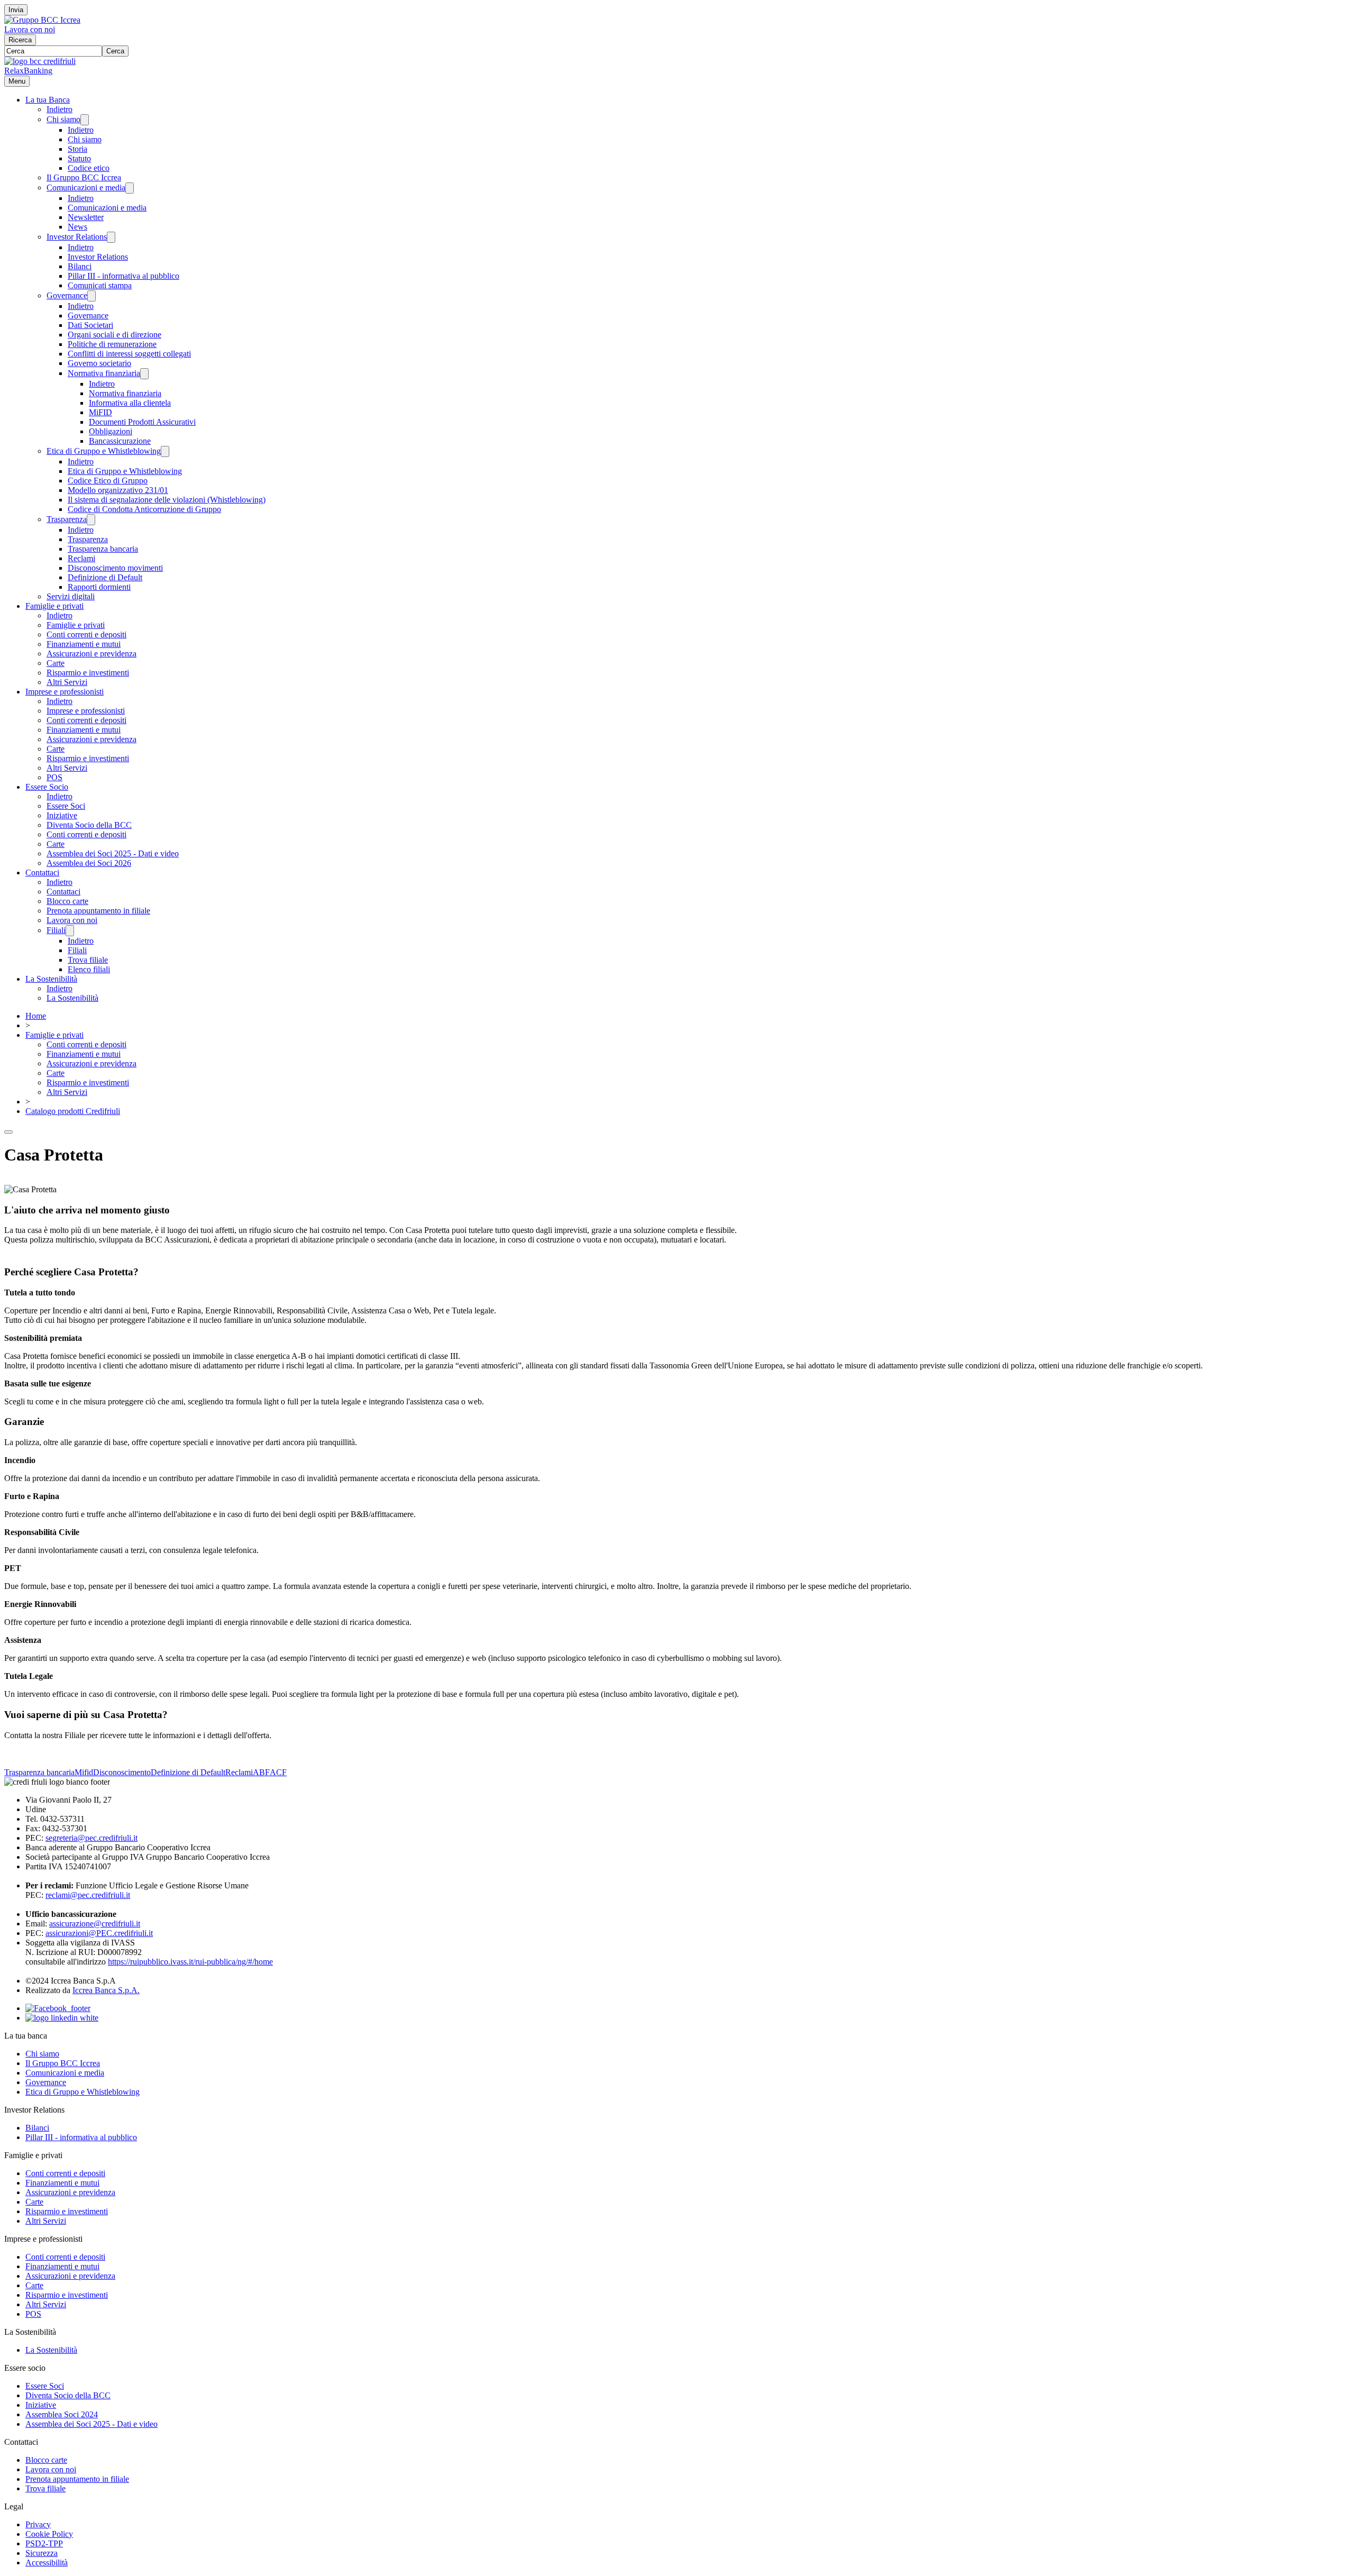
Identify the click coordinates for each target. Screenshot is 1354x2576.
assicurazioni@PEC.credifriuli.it (99, 1933)
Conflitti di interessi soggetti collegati (129, 354)
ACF (278, 1772)
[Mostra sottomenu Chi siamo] (85, 120)
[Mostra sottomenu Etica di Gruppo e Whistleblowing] (165, 451)
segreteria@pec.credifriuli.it (92, 1838)
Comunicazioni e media (86, 188)
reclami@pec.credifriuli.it (88, 1895)
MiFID (100, 412)
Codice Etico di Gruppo (108, 481)
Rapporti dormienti (99, 587)
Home (36, 1016)
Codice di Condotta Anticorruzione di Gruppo (144, 509)
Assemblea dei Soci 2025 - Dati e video (113, 853)
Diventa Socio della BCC (89, 825)
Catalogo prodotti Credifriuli (73, 1111)
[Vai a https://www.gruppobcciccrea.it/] (42, 20)
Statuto (79, 158)
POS (54, 777)
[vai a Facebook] (58, 2008)
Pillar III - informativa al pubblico (123, 276)
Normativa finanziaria (104, 373)
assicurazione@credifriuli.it (95, 1924)
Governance (67, 295)
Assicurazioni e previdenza (92, 654)
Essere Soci (66, 806)
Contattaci (42, 873)
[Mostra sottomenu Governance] (92, 296)
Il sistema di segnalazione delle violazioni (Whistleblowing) (167, 500)
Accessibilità (47, 2563)
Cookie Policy (49, 2534)
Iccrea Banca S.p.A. (106, 1990)
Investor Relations (77, 237)
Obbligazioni (111, 431)
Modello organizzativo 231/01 (118, 490)
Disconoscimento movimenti (115, 568)
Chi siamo (63, 119)
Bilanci (80, 266)
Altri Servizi (67, 682)
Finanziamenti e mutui (84, 644)
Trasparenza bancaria (103, 549)
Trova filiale (88, 960)
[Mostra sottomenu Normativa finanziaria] (144, 374)
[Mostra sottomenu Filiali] (70, 931)
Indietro (60, 109)
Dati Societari (90, 325)
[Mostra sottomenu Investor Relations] (111, 237)
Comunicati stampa (100, 285)
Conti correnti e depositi (86, 634)
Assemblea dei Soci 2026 (89, 863)
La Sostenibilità (51, 979)
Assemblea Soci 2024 (62, 2414)
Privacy (38, 2524)
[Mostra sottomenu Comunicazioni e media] (130, 188)
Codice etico (89, 168)
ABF (261, 1772)
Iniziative (62, 815)
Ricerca (20, 40)
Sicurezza (42, 2553)
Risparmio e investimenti (88, 673)
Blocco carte (67, 901)
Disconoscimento (122, 1772)
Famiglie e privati (54, 606)
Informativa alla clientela (130, 403)
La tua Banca (48, 100)
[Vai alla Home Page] (40, 61)
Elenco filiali (89, 969)
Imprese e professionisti (65, 692)
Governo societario (99, 363)
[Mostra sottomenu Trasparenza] (91, 520)
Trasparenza (67, 519)
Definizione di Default (105, 577)
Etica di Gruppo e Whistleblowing (104, 451)
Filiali (56, 930)
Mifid (84, 1772)
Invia (16, 10)
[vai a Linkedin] (62, 2018)
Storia (77, 149)
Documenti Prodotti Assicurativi (142, 422)
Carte (56, 663)
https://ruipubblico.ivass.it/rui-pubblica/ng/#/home (190, 1962)
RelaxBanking (28, 71)
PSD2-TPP (44, 2543)
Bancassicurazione (120, 441)
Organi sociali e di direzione (115, 335)
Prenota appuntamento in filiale (98, 911)
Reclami (81, 558)
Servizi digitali (71, 596)
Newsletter (86, 217)
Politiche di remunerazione (112, 344)
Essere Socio (47, 787)
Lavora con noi (30, 29)
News (77, 227)
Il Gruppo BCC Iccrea (84, 177)
